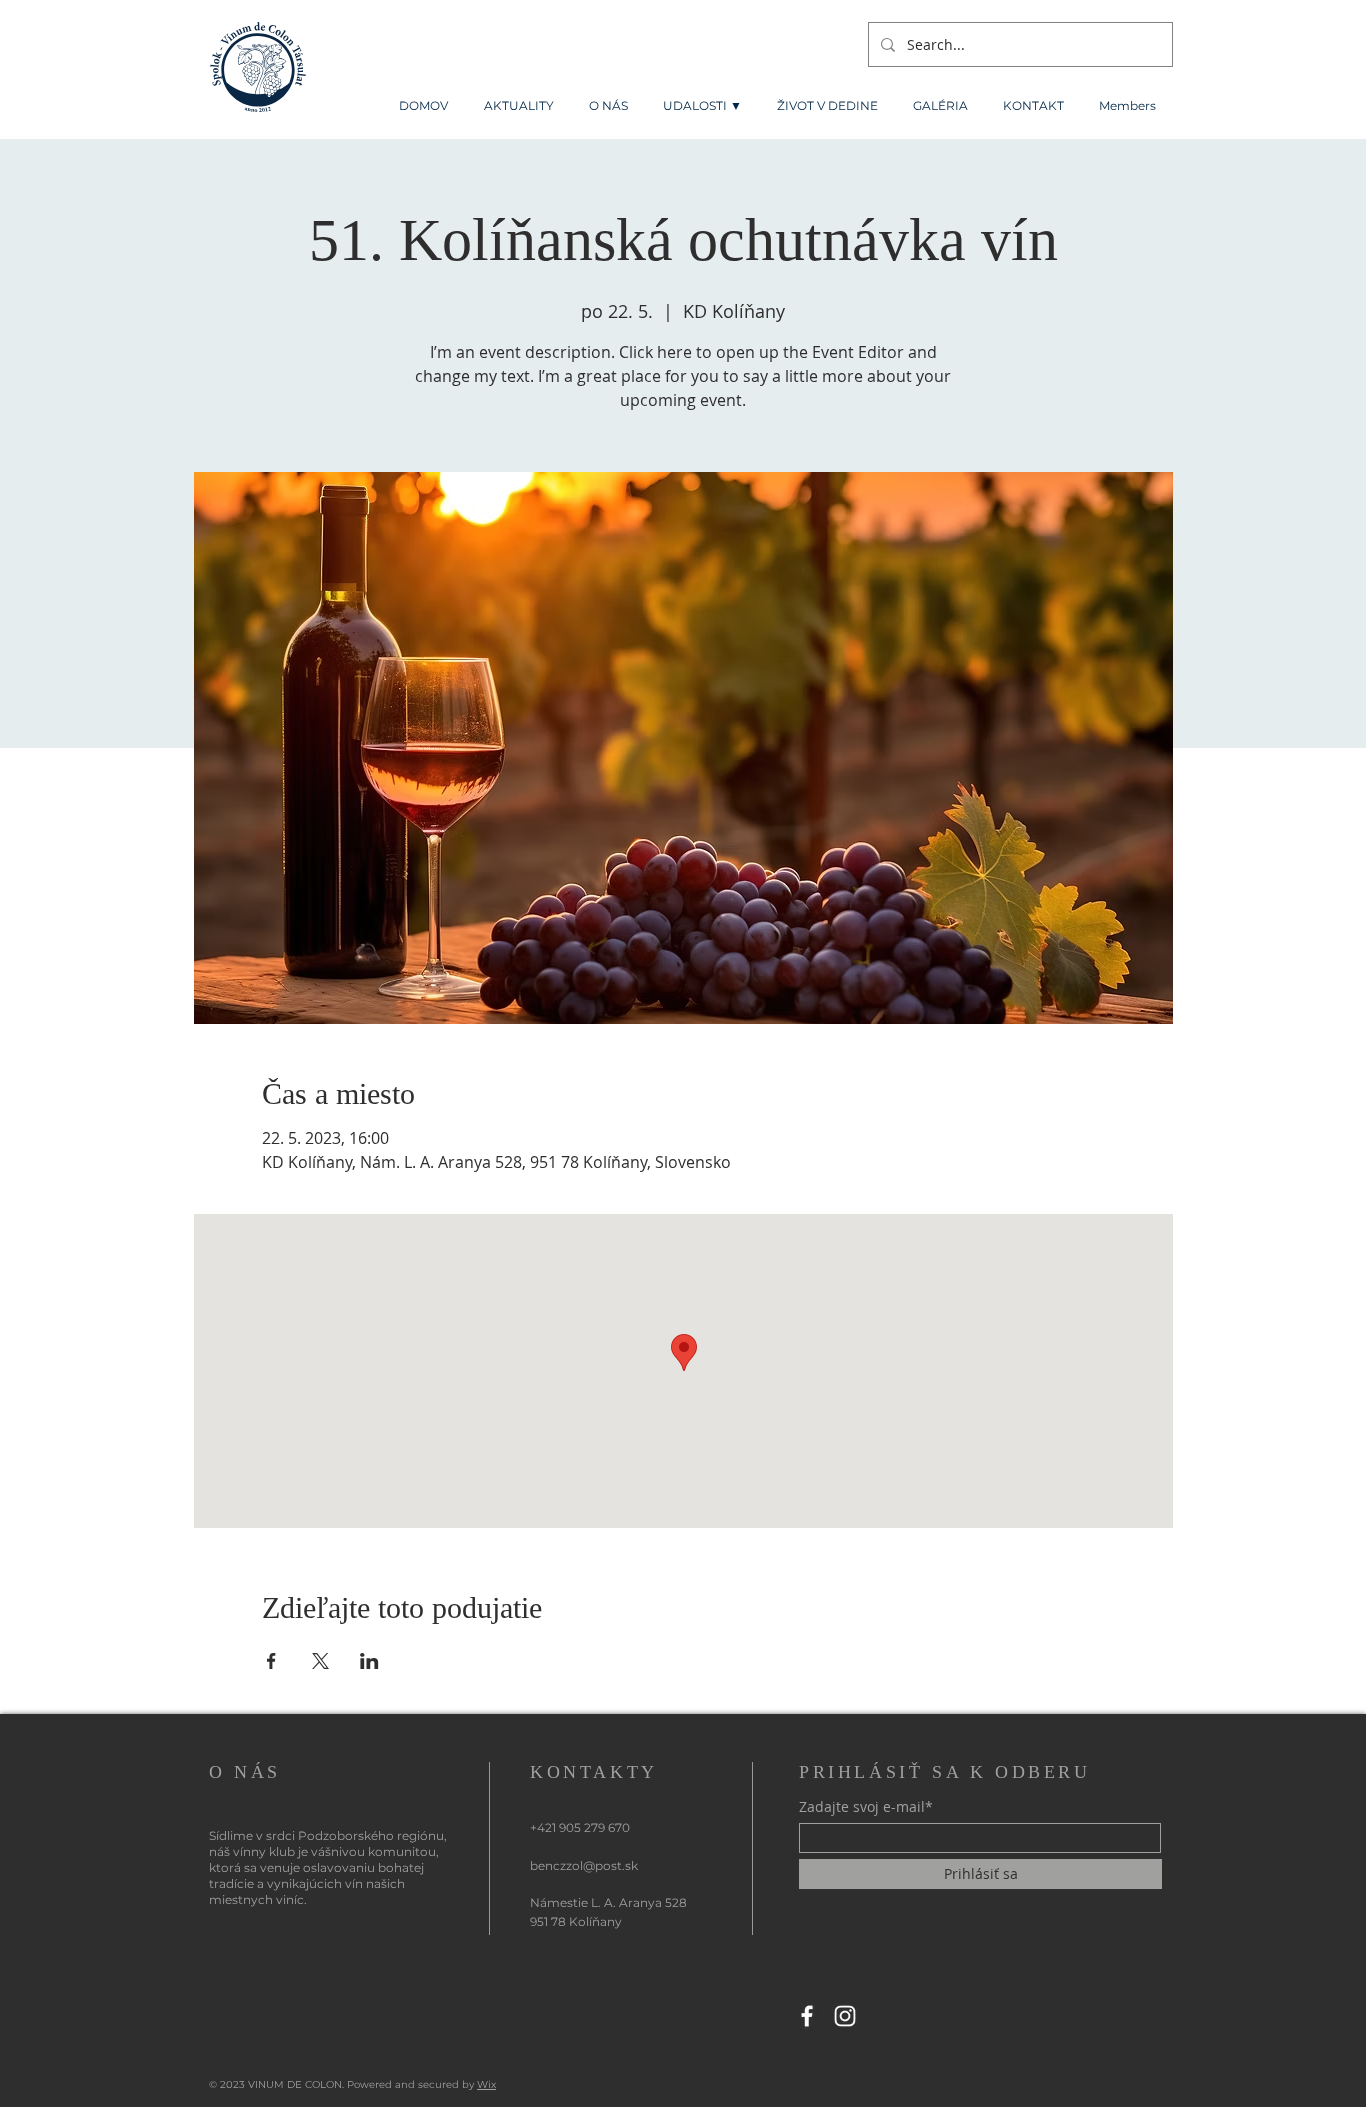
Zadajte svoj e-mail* (866, 1807)
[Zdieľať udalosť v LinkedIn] (369, 1661)
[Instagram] (845, 2016)
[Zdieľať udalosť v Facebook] (271, 1661)
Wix (486, 2084)
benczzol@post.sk (584, 1865)
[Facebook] (807, 2016)
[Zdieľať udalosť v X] (320, 1661)
